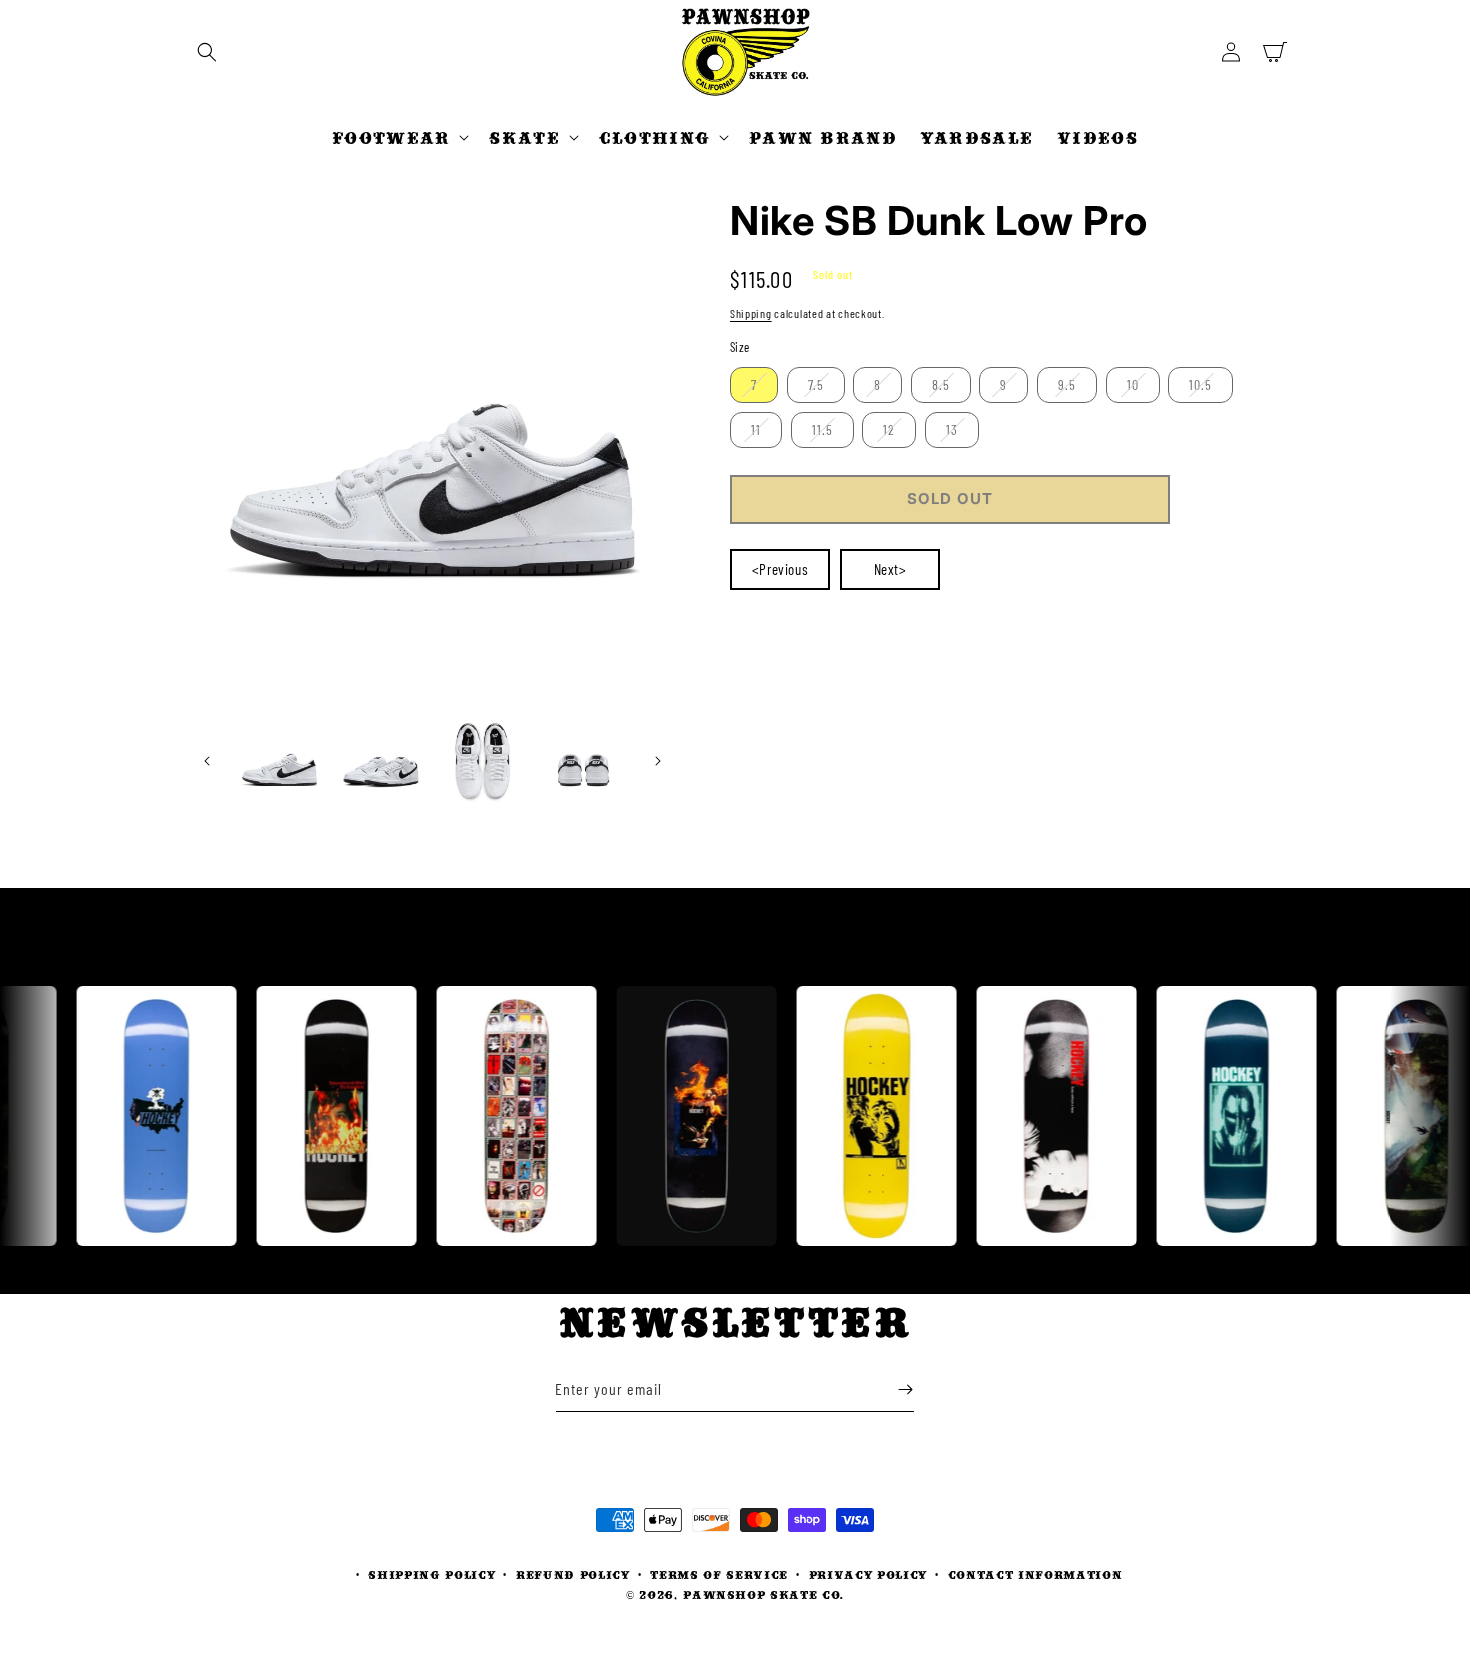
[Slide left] (207, 761)
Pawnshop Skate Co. (763, 1594)
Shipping (751, 313)
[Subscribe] (905, 1389)
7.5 (816, 384)
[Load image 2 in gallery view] (380, 760)
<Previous (780, 569)
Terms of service (719, 1574)
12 (889, 429)
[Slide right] (658, 761)
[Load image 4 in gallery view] (583, 760)
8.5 (941, 384)
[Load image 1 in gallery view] (279, 760)
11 (756, 429)
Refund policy (573, 1574)
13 (952, 429)
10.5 (1200, 384)
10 (1133, 384)
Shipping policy (431, 1574)
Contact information (1035, 1574)
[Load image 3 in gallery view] (482, 760)
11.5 (822, 429)
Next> (890, 569)
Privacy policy (868, 1574)
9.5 (1067, 384)
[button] (207, 52)
